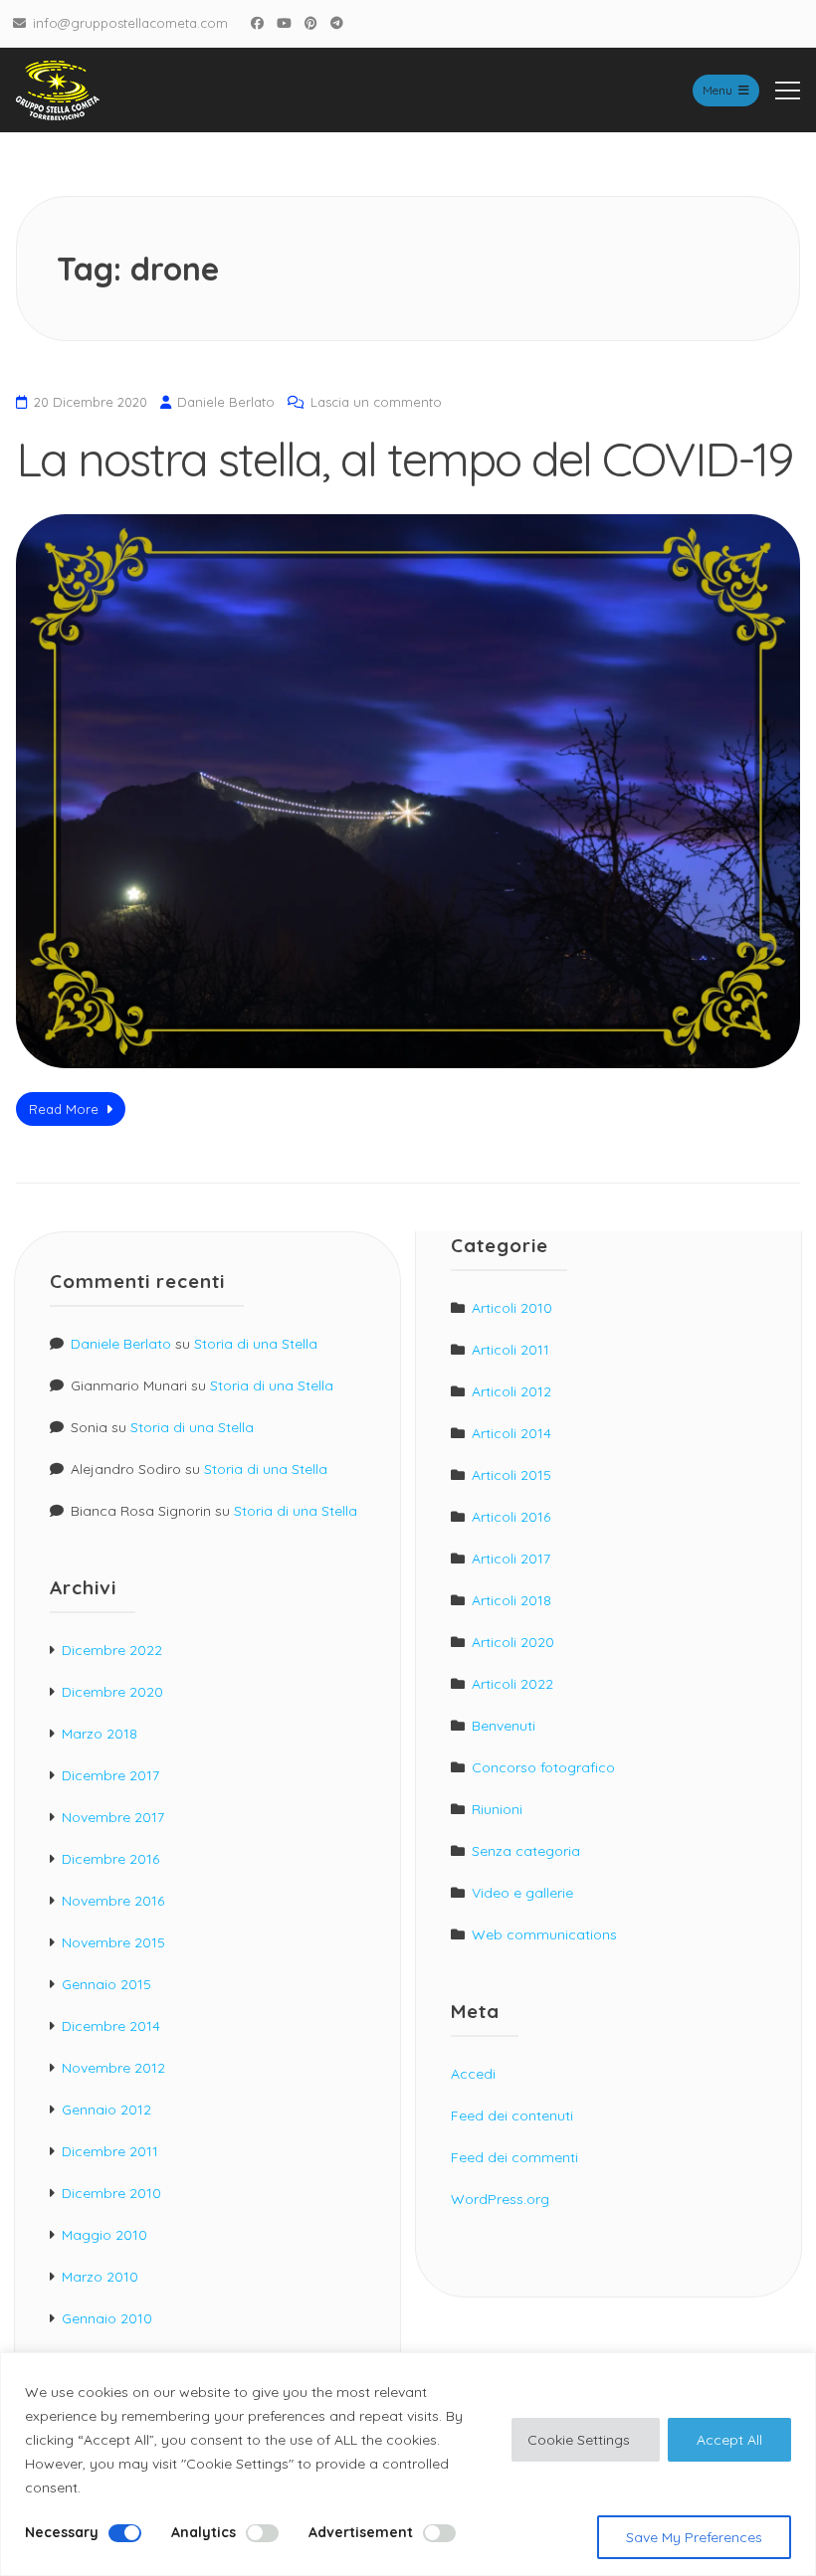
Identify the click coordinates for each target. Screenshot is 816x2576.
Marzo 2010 (100, 2277)
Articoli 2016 (511, 1517)
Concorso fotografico (543, 1767)
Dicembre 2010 (111, 2193)
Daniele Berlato (226, 402)
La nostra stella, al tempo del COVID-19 (404, 459)
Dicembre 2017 (110, 1775)
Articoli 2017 (511, 1559)
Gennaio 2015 (106, 1984)
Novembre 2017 (113, 1817)
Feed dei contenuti (512, 2116)
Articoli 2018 (511, 1600)
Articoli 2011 (510, 1350)
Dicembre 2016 (110, 1859)
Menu (717, 90)
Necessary (62, 2532)
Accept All (729, 2440)
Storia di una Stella (256, 1344)
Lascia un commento (376, 402)
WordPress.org (500, 2199)
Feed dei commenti (514, 2157)
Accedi (473, 2074)
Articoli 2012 (511, 1391)
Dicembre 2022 (112, 1650)
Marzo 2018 (100, 1734)
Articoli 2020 (513, 1642)
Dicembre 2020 (112, 1692)
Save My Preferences (694, 2537)
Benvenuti (504, 1726)
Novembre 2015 (113, 1942)
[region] (408, 2464)
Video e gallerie (522, 1893)
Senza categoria (526, 1851)
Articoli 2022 (512, 1684)
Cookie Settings (579, 2440)
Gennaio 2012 (106, 2110)
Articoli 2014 (511, 1433)
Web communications (544, 1934)
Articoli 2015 (511, 1475)
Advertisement (361, 2532)
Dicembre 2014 (111, 2026)
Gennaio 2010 (107, 2318)
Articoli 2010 (512, 1308)
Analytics (204, 2532)
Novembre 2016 (113, 1901)
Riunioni (497, 1809)
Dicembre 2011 (110, 2151)
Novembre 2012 (113, 2068)
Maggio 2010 (104, 2235)
